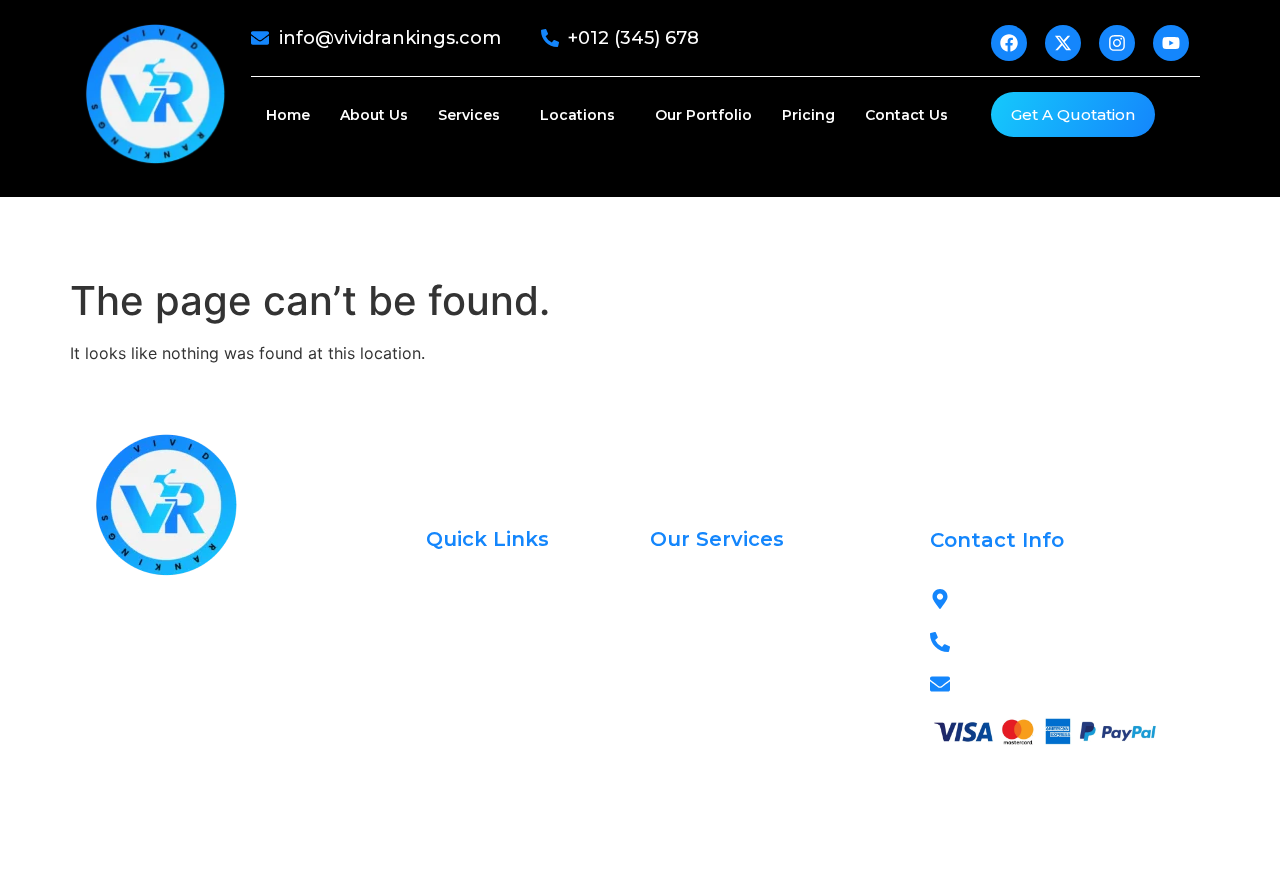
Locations (577, 115)
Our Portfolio (703, 115)
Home (288, 115)
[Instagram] (200, 740)
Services (469, 115)
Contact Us (906, 115)
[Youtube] (245, 740)
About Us (374, 115)
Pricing (808, 115)
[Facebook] (110, 740)
